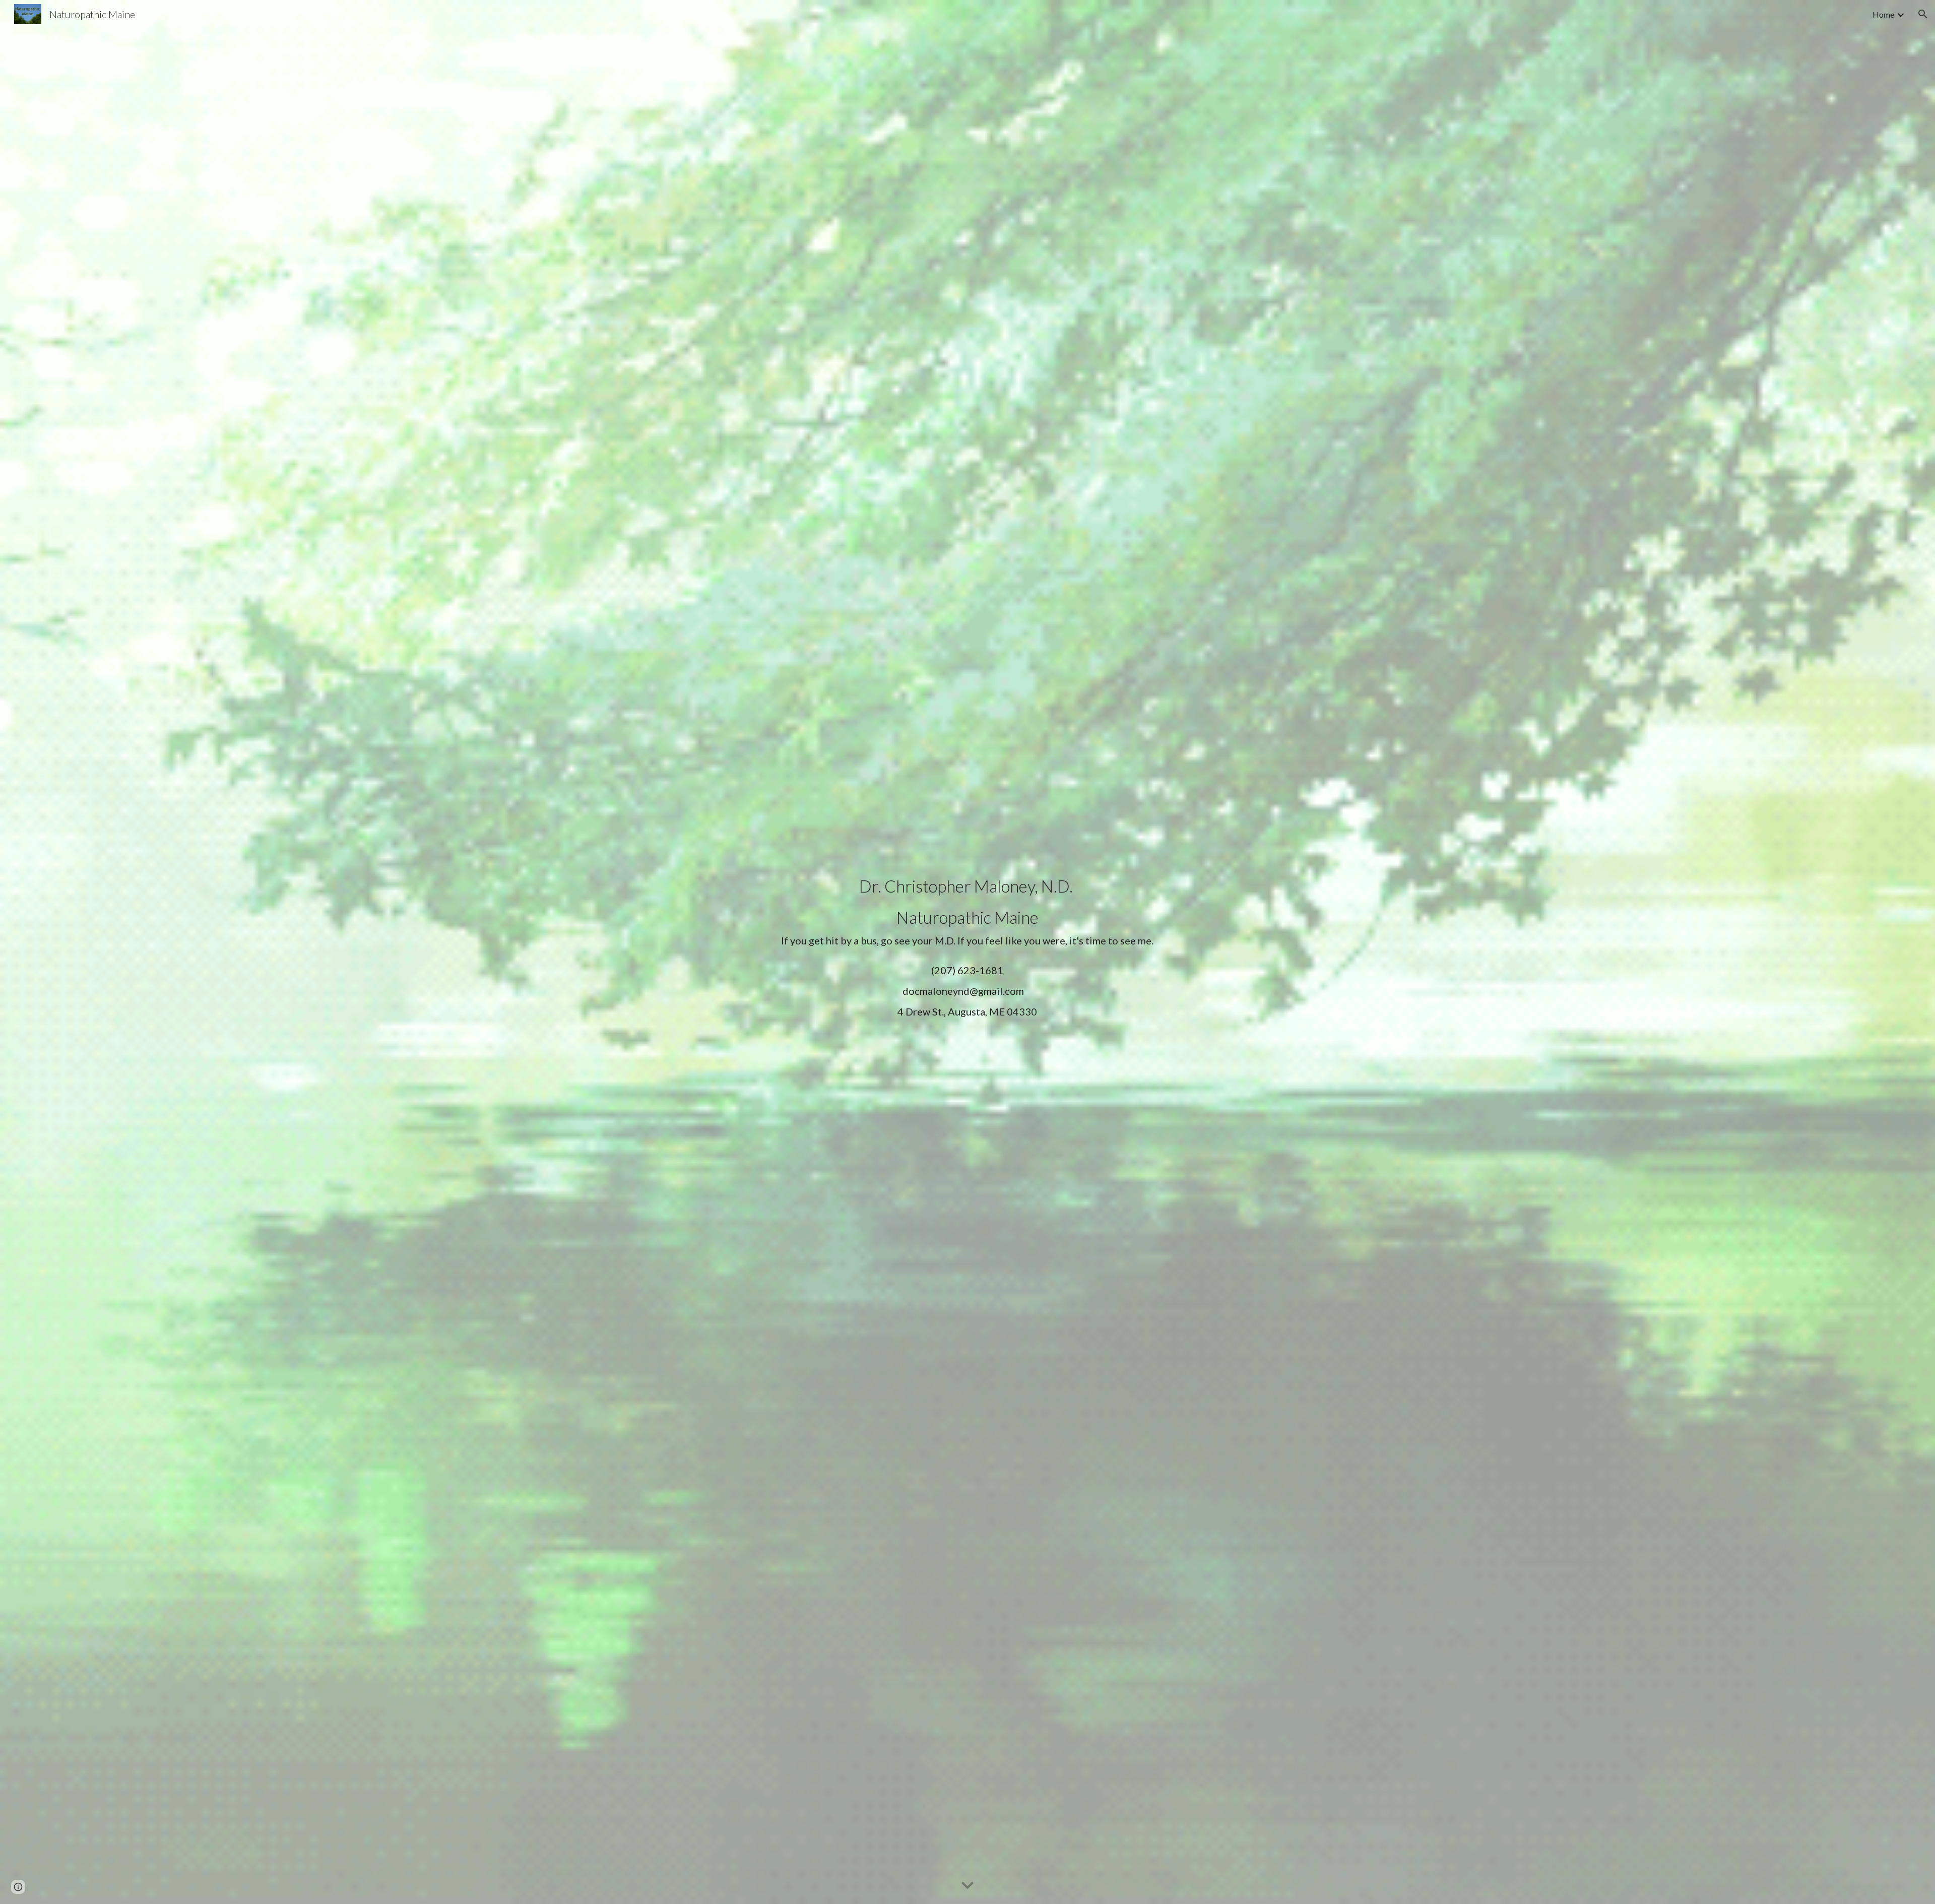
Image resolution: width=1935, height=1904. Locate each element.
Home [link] (1883, 14)
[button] (1923, 14)
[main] (967, 952)
